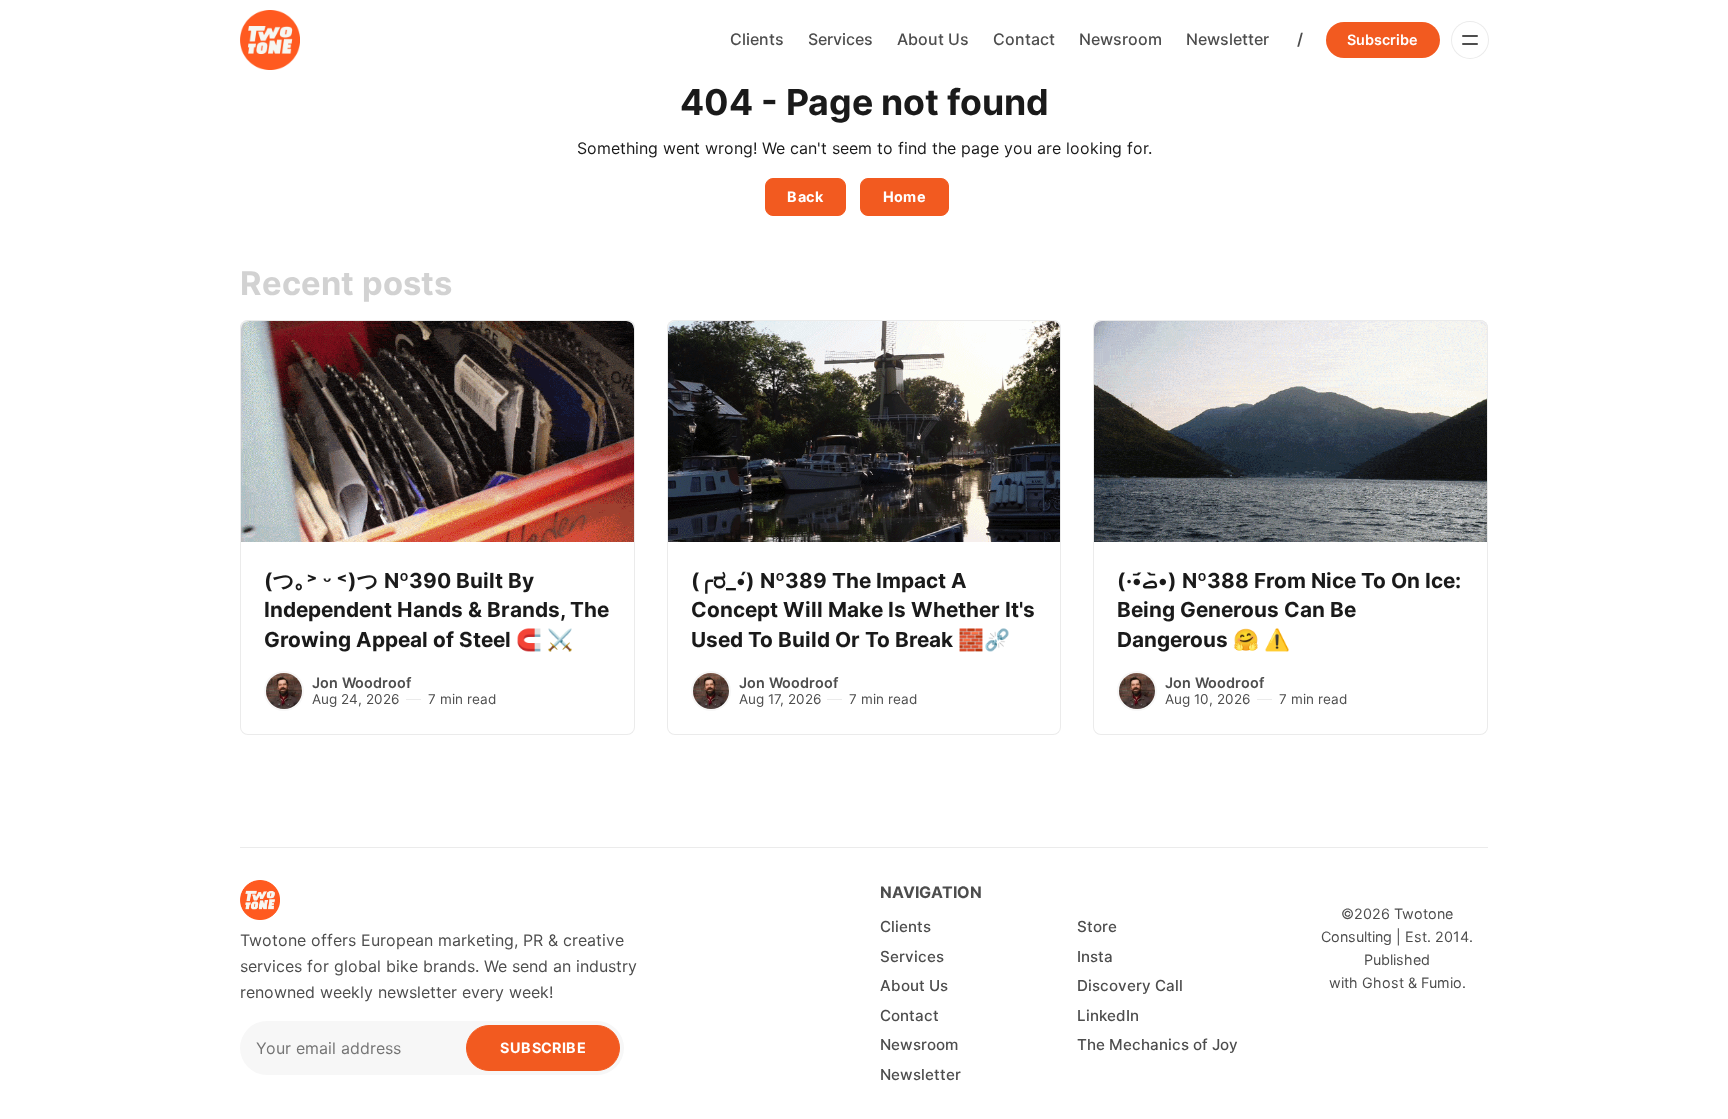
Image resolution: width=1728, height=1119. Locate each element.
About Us (933, 39)
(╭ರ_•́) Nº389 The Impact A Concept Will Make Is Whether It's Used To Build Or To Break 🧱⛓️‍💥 (863, 610)
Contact (1024, 39)
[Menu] (1470, 40)
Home (905, 196)
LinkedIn (1108, 1015)
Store (1097, 926)
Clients (757, 39)
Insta (1095, 956)
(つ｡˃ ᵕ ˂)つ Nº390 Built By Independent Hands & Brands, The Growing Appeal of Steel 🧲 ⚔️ (436, 610)
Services (840, 39)
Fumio (1441, 982)
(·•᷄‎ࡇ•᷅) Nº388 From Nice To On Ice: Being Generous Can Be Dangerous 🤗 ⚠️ (1289, 610)
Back (805, 196)
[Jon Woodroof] (284, 691)
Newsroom (1120, 39)
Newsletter (1227, 39)
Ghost (1383, 982)
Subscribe (1382, 39)
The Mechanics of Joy (1157, 1044)
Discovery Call (1130, 985)
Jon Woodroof (361, 682)
